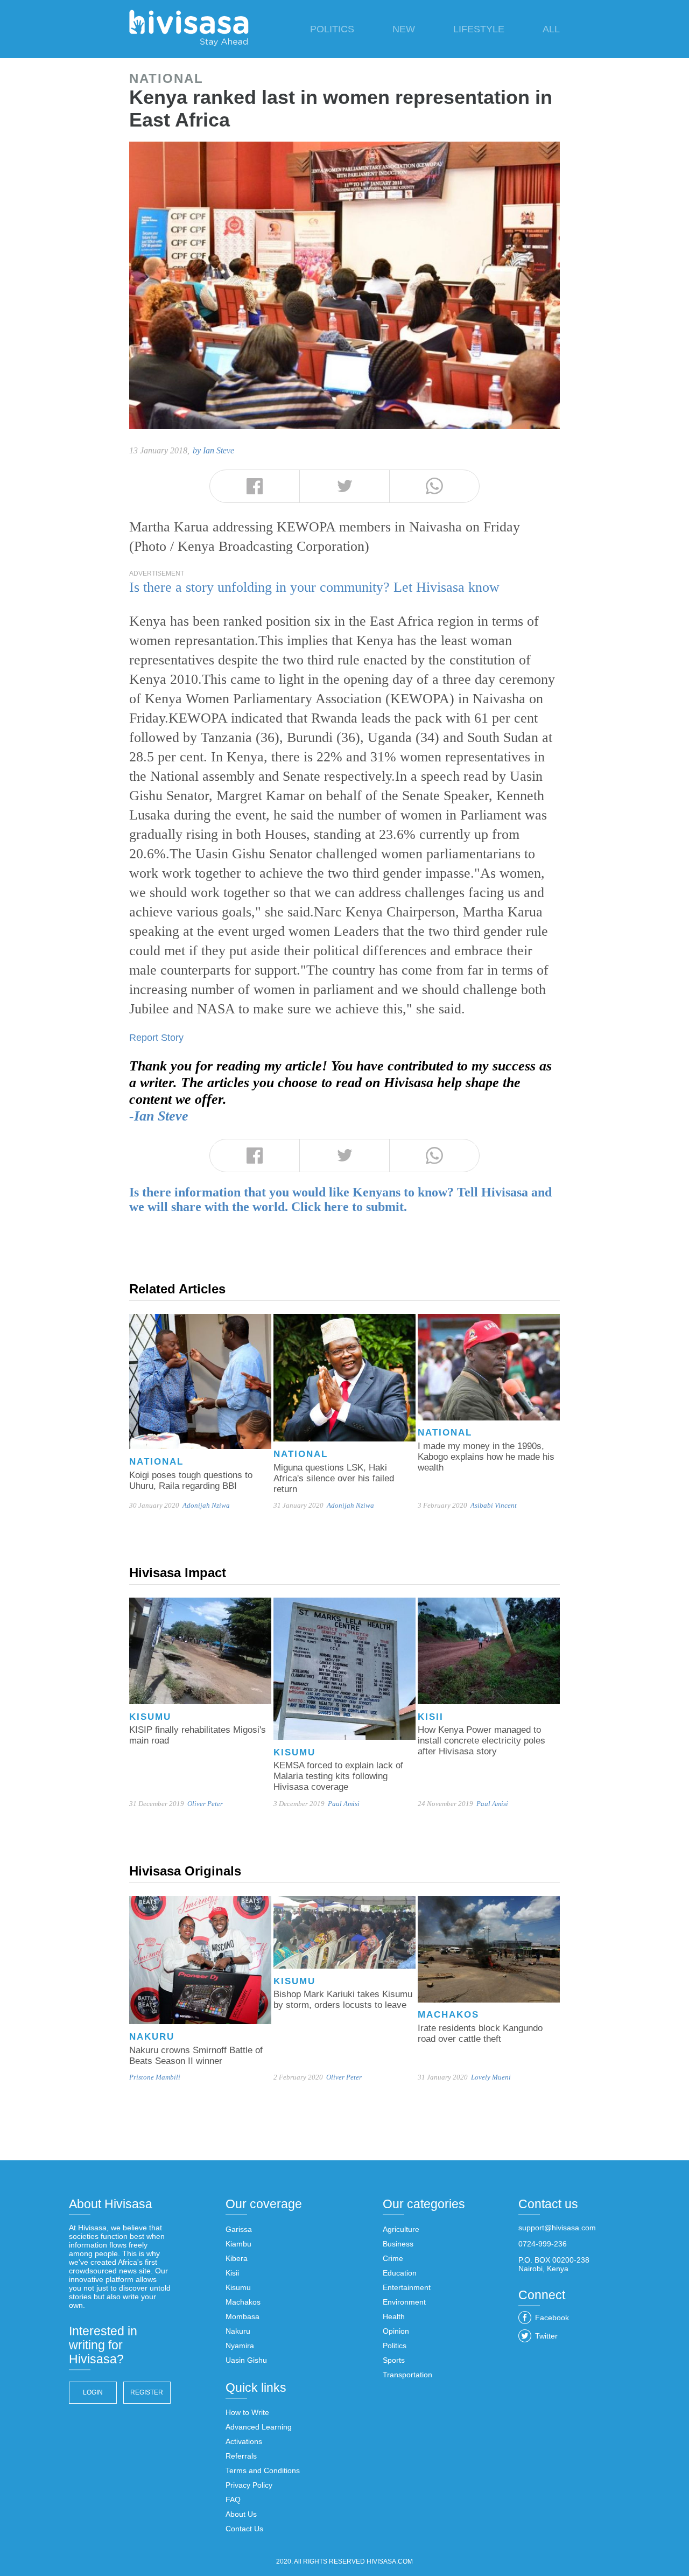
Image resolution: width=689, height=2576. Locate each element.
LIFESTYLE (479, 29)
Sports (394, 2360)
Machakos (243, 2302)
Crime (393, 2258)
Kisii (232, 2273)
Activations (244, 2441)
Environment (404, 2302)
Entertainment (407, 2287)
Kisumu (238, 2287)
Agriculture (401, 2229)
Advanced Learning (259, 2427)
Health (394, 2316)
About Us (241, 2514)
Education (400, 2273)
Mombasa (242, 2316)
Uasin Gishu (246, 2360)
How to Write (247, 2412)
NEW (404, 29)
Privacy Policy (249, 2485)
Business (398, 2244)
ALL (551, 29)
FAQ (233, 2500)
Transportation (407, 2375)
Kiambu (238, 2244)
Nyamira (240, 2346)
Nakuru (238, 2331)
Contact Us (244, 2529)
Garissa (239, 2229)
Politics (395, 2346)
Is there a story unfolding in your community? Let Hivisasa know (314, 587)
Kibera (237, 2258)
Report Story (156, 1038)
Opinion (396, 2331)
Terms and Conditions (263, 2470)
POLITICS (332, 29)
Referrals (241, 2456)
